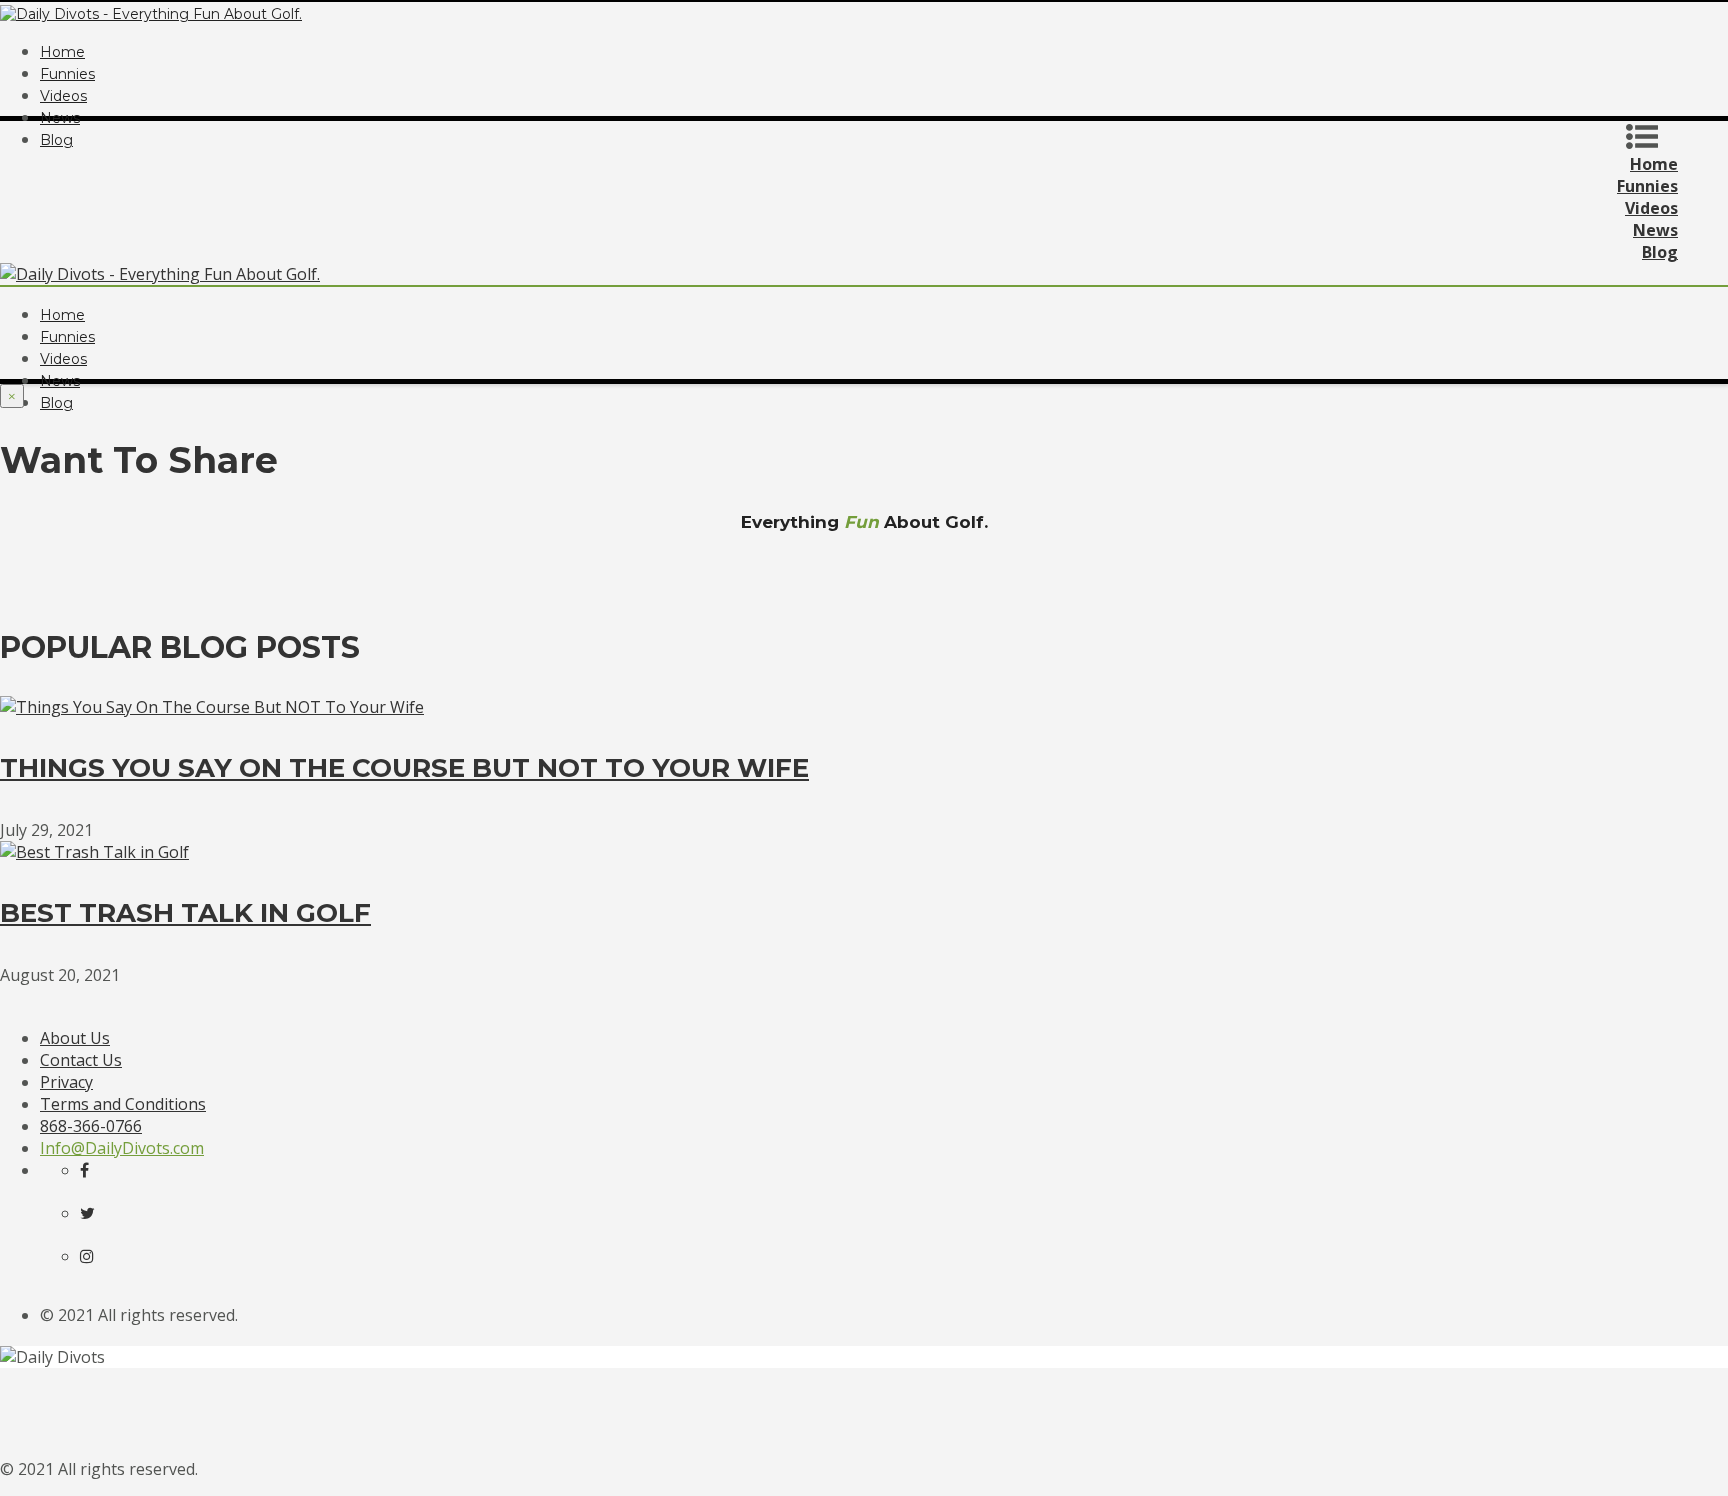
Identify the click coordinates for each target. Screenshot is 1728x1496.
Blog (56, 403)
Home (62, 52)
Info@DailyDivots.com (122, 1148)
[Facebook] (100, 1170)
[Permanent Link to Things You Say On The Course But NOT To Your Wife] (212, 707)
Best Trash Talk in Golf (185, 913)
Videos (63, 96)
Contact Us (81, 1060)
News (60, 118)
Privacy (66, 1082)
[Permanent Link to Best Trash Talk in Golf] (94, 852)
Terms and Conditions (123, 1104)
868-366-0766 (91, 1126)
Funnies (67, 74)
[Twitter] (100, 1213)
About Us (75, 1038)
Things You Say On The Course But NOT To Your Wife (404, 768)
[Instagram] (100, 1256)
